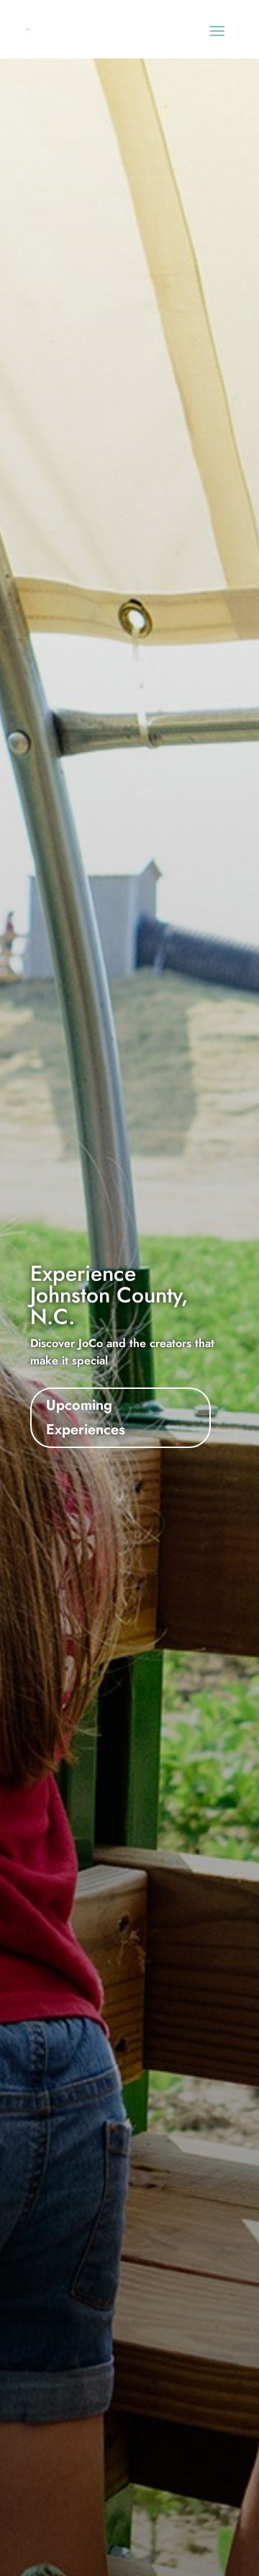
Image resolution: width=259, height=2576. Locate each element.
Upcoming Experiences (86, 1417)
